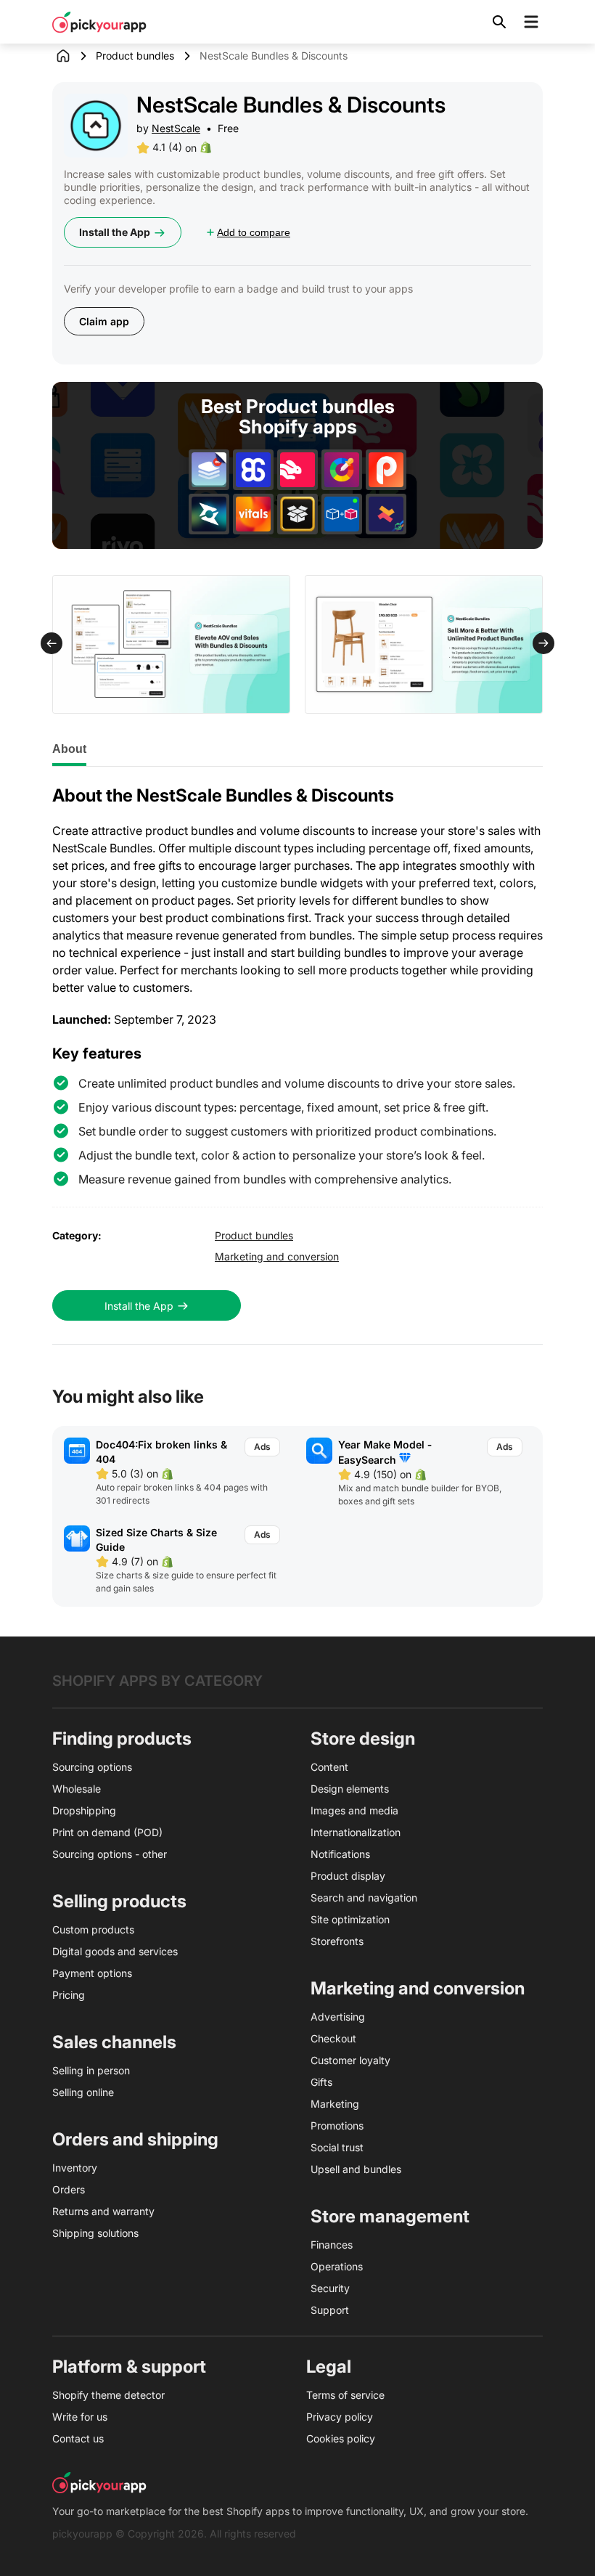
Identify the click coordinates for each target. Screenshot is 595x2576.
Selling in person (91, 2070)
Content (329, 1767)
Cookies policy (341, 2438)
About (69, 749)
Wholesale (77, 1789)
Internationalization (356, 1832)
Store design (363, 1739)
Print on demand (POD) (107, 1832)
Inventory (75, 2168)
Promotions (337, 2125)
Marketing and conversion (277, 1256)
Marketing (335, 2104)
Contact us (78, 2438)
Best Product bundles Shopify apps (298, 417)
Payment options (92, 1973)
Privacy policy (340, 2417)
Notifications (340, 1854)
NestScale (176, 128)
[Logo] (99, 22)
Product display (348, 1876)
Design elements (350, 1789)
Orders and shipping (135, 2139)
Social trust (337, 2147)
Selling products (119, 1901)
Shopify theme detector (108, 2395)
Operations (337, 2266)
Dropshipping (84, 1810)
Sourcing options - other (110, 1854)
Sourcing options (92, 1767)
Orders (69, 2189)
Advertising (338, 2017)
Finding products (122, 1739)
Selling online (83, 2092)
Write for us (80, 2417)
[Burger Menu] (531, 22)
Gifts (321, 2082)
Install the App (115, 232)
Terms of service (345, 2395)
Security (330, 2288)
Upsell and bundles (356, 2169)
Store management (390, 2216)
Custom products (93, 1929)
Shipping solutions (95, 2233)
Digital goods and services (115, 1951)
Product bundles (135, 56)
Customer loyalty (350, 2060)
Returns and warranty (103, 2211)
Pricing (69, 1995)
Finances (332, 2245)
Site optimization (350, 1919)
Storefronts (337, 1941)
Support (330, 2310)
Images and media (354, 1810)
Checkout (333, 2038)
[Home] (74, 56)
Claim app (104, 321)
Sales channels (114, 2042)
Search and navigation (364, 1898)
